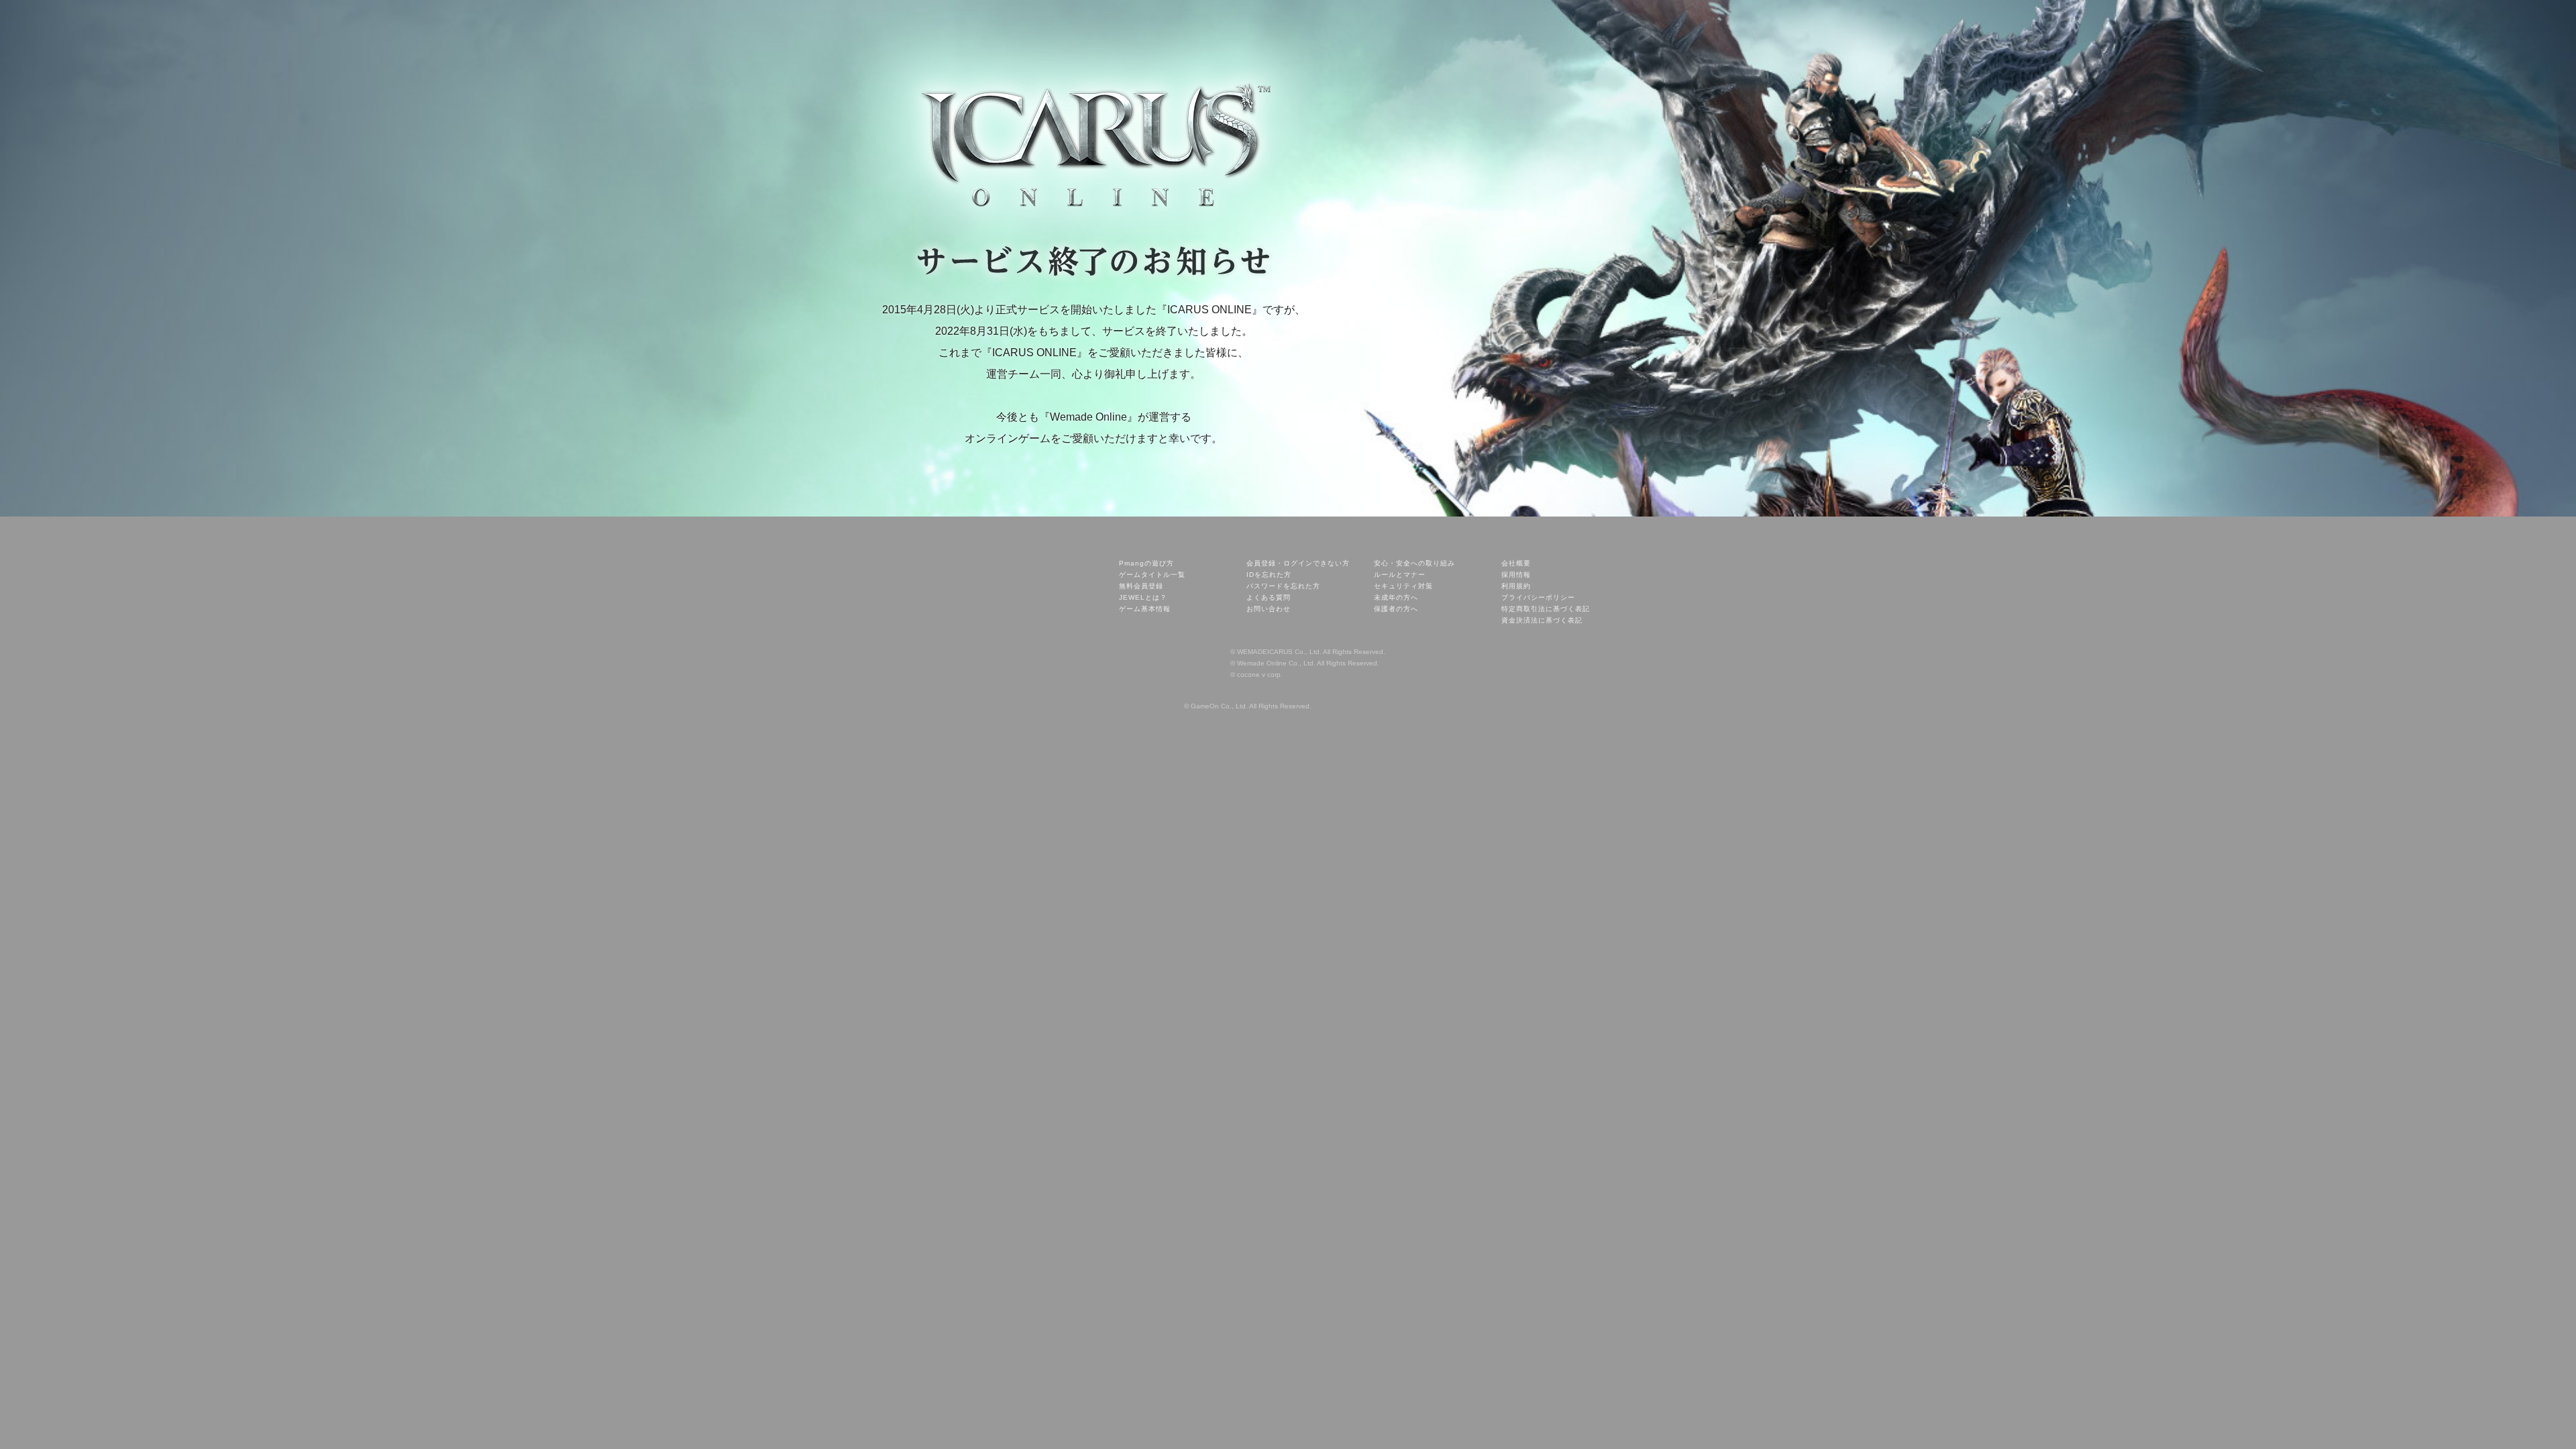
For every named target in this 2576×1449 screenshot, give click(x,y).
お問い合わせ (1269, 609)
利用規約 (1516, 586)
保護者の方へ (1396, 609)
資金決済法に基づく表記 (1542, 620)
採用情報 (1516, 575)
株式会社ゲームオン (1192, 694)
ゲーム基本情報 (1145, 609)
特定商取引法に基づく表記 (1546, 609)
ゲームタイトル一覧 (1152, 575)
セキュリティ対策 (1403, 586)
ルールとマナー (1400, 575)
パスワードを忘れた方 (1283, 586)
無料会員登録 (1141, 586)
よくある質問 (1269, 597)
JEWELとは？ (1143, 597)
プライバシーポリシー (1538, 597)
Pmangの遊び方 (1146, 563)
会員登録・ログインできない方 (1298, 563)
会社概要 (1516, 563)
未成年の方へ (1396, 597)
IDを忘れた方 (1269, 575)
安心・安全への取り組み (1414, 563)
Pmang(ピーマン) (1030, 553)
